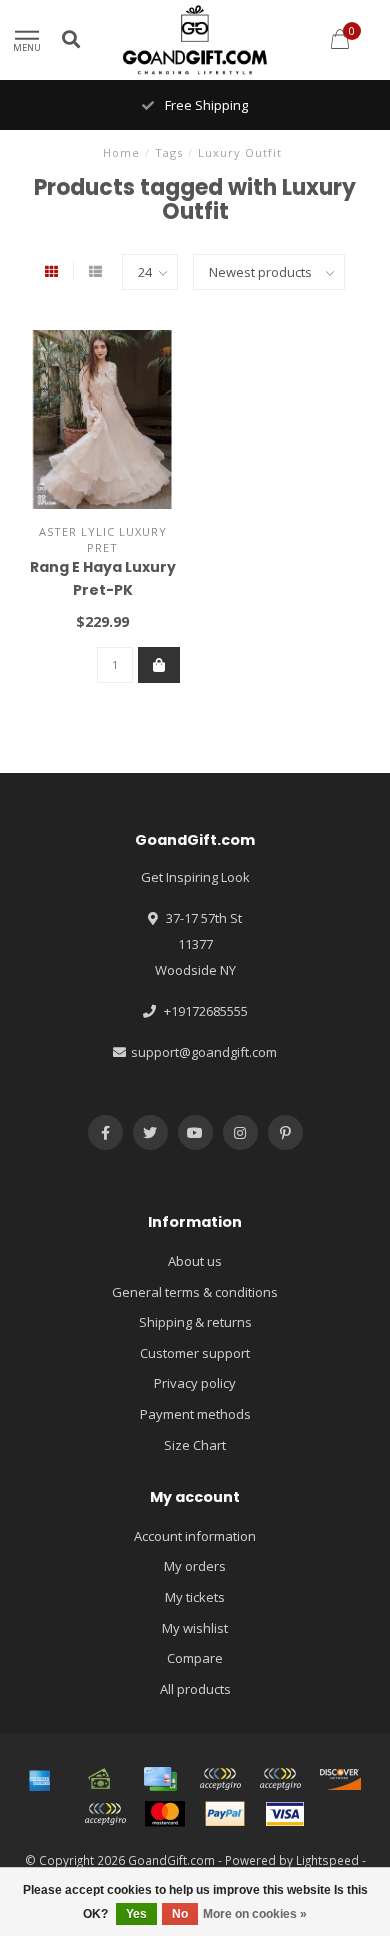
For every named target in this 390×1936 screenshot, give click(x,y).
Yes (136, 1914)
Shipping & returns (195, 1322)
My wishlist (195, 1628)
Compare (195, 1658)
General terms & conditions (195, 1292)
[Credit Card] (160, 1779)
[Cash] (100, 1779)
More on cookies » (255, 1914)
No (180, 1914)
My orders (195, 1566)
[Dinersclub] (280, 1779)
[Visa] (285, 1814)
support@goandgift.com (204, 1052)
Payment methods (195, 1414)
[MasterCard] (165, 1814)
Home (121, 152)
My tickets (195, 1597)
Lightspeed (327, 1860)
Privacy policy (195, 1383)
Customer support (195, 1353)
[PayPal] (225, 1814)
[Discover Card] (340, 1779)
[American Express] (40, 1779)
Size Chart (195, 1445)
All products (195, 1689)
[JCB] (105, 1814)
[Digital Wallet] (220, 1779)
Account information (195, 1536)
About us (195, 1261)
